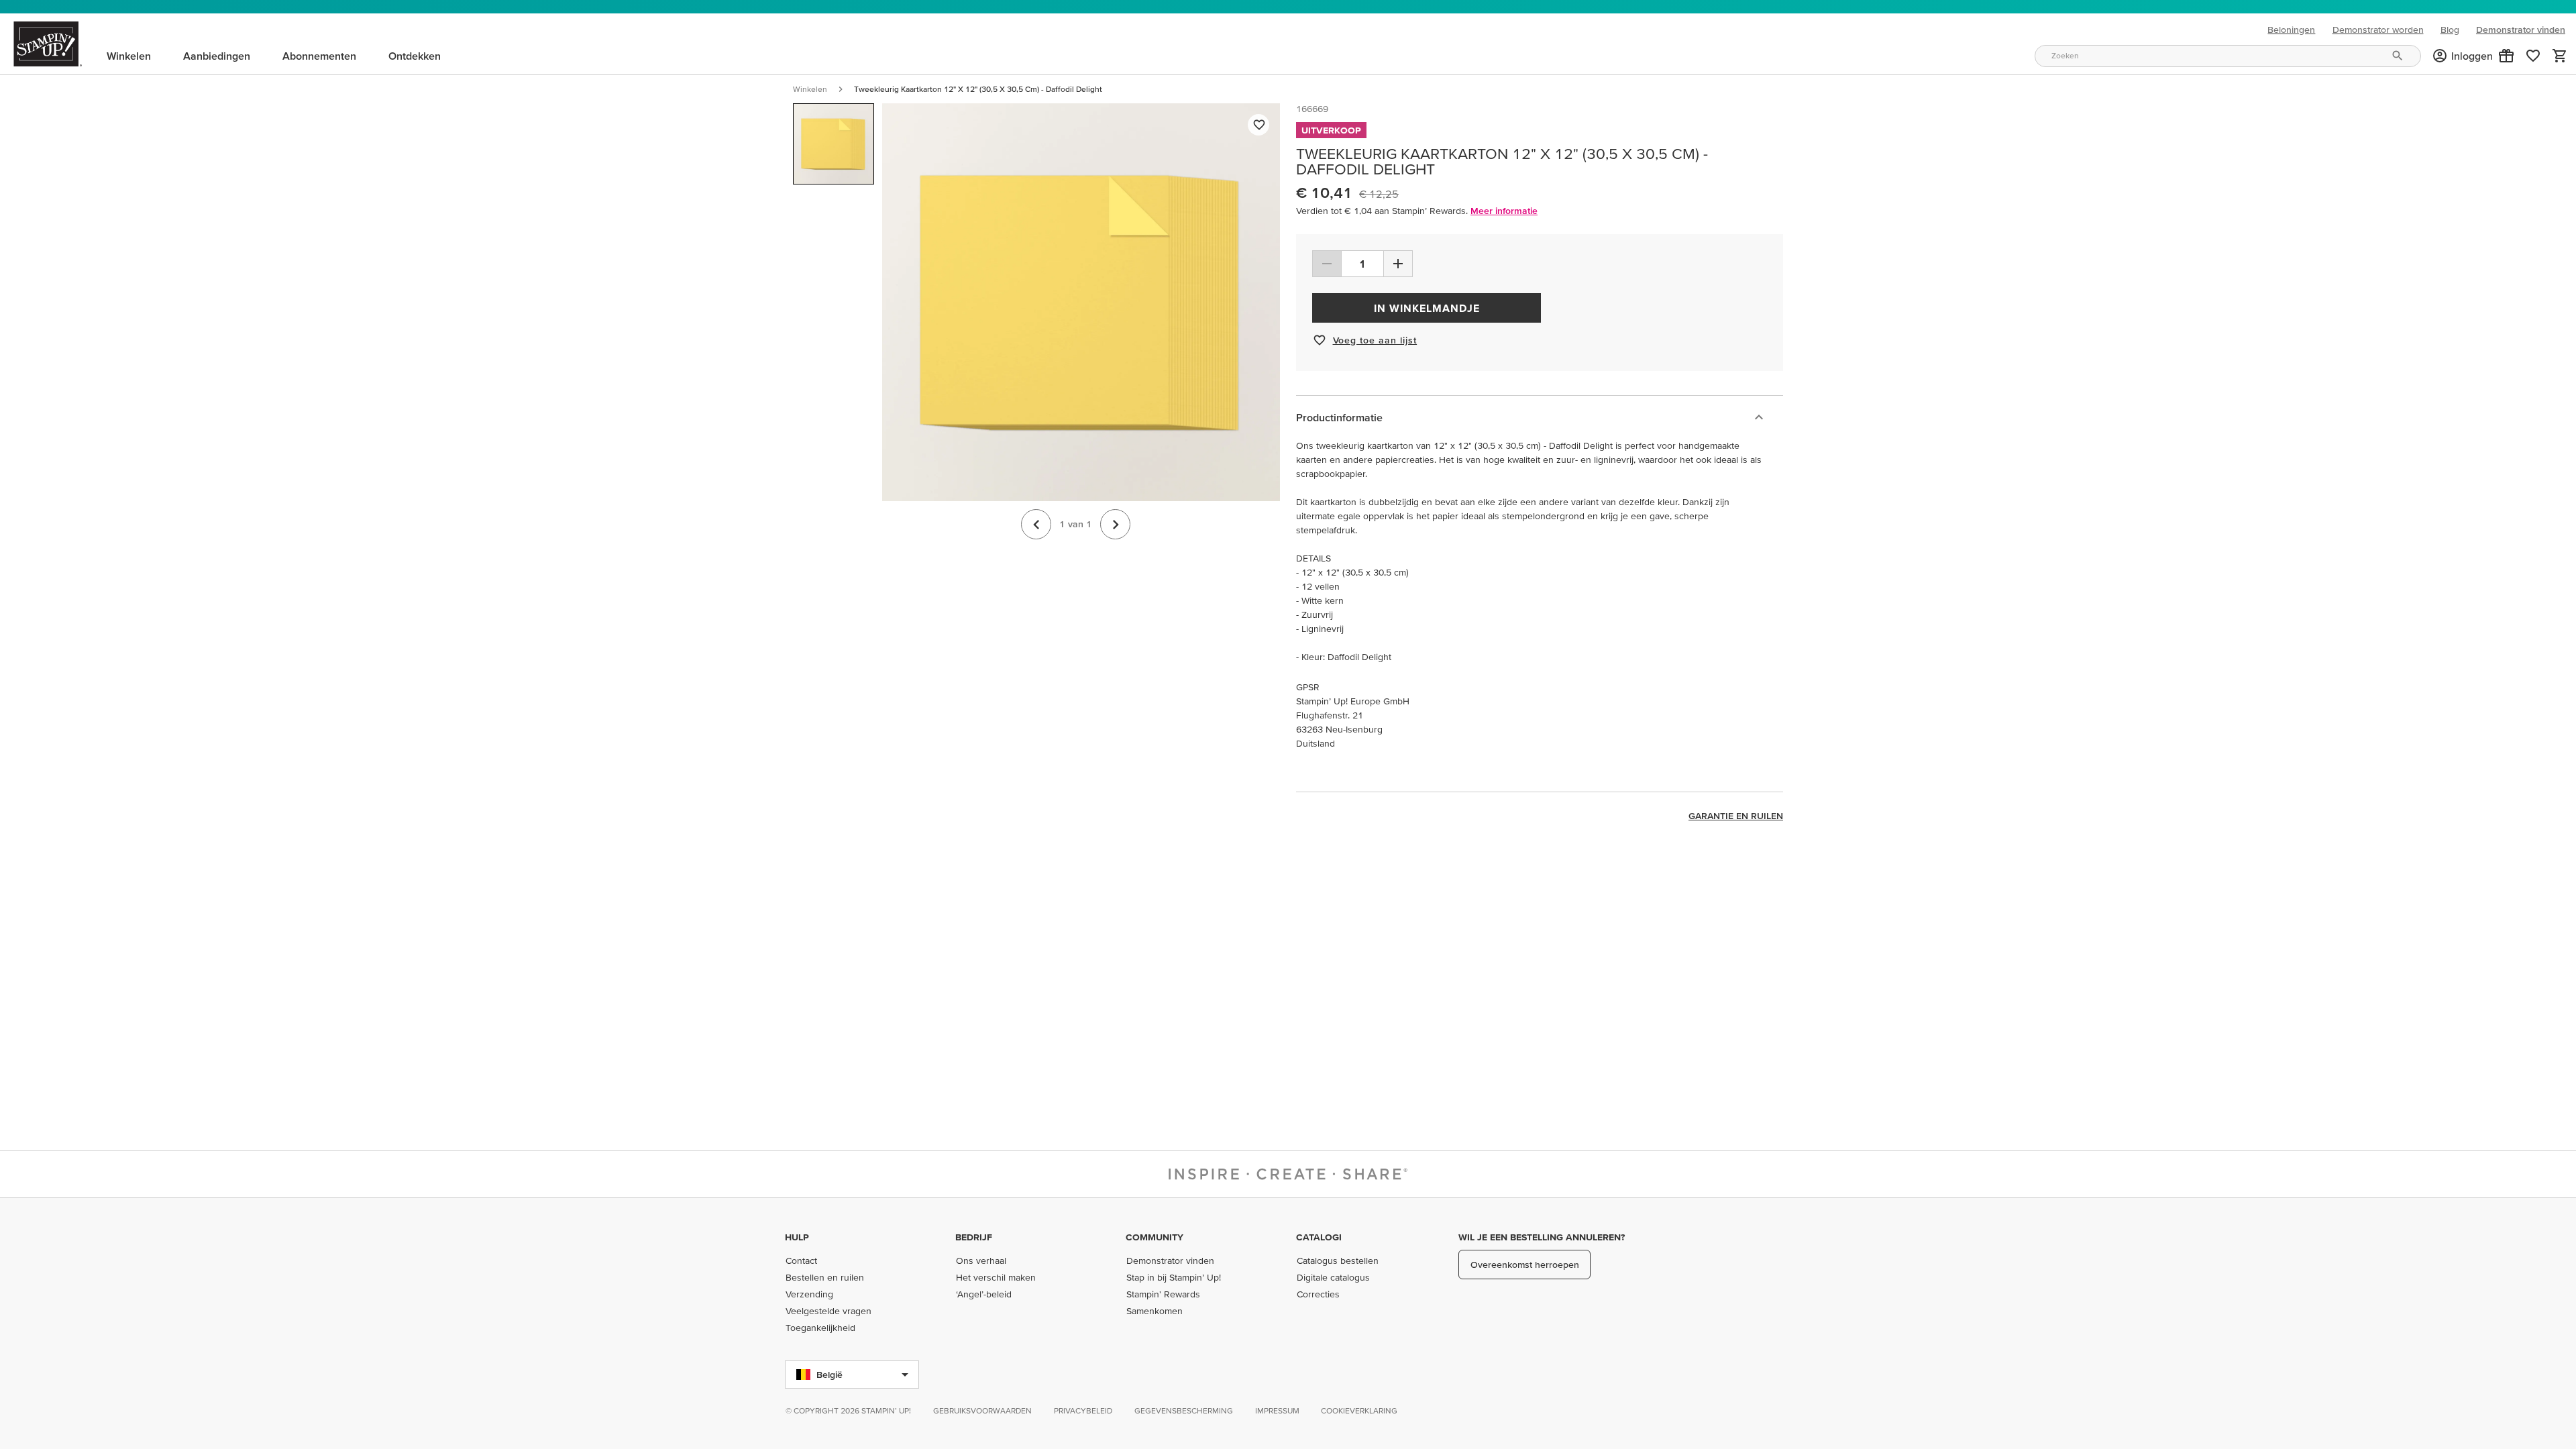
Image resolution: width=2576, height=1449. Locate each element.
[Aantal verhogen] (1398, 264)
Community (1155, 1237)
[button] (2506, 56)
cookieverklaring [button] (1359, 1410)
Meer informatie (1504, 211)
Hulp (797, 1237)
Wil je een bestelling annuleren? (1542, 1237)
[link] (2533, 56)
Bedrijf (974, 1237)
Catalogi (1319, 1237)
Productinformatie (1339, 417)
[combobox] (2228, 56)
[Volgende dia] (1115, 524)
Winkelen (810, 89)
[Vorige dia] (1036, 524)
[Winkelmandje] (2560, 56)
